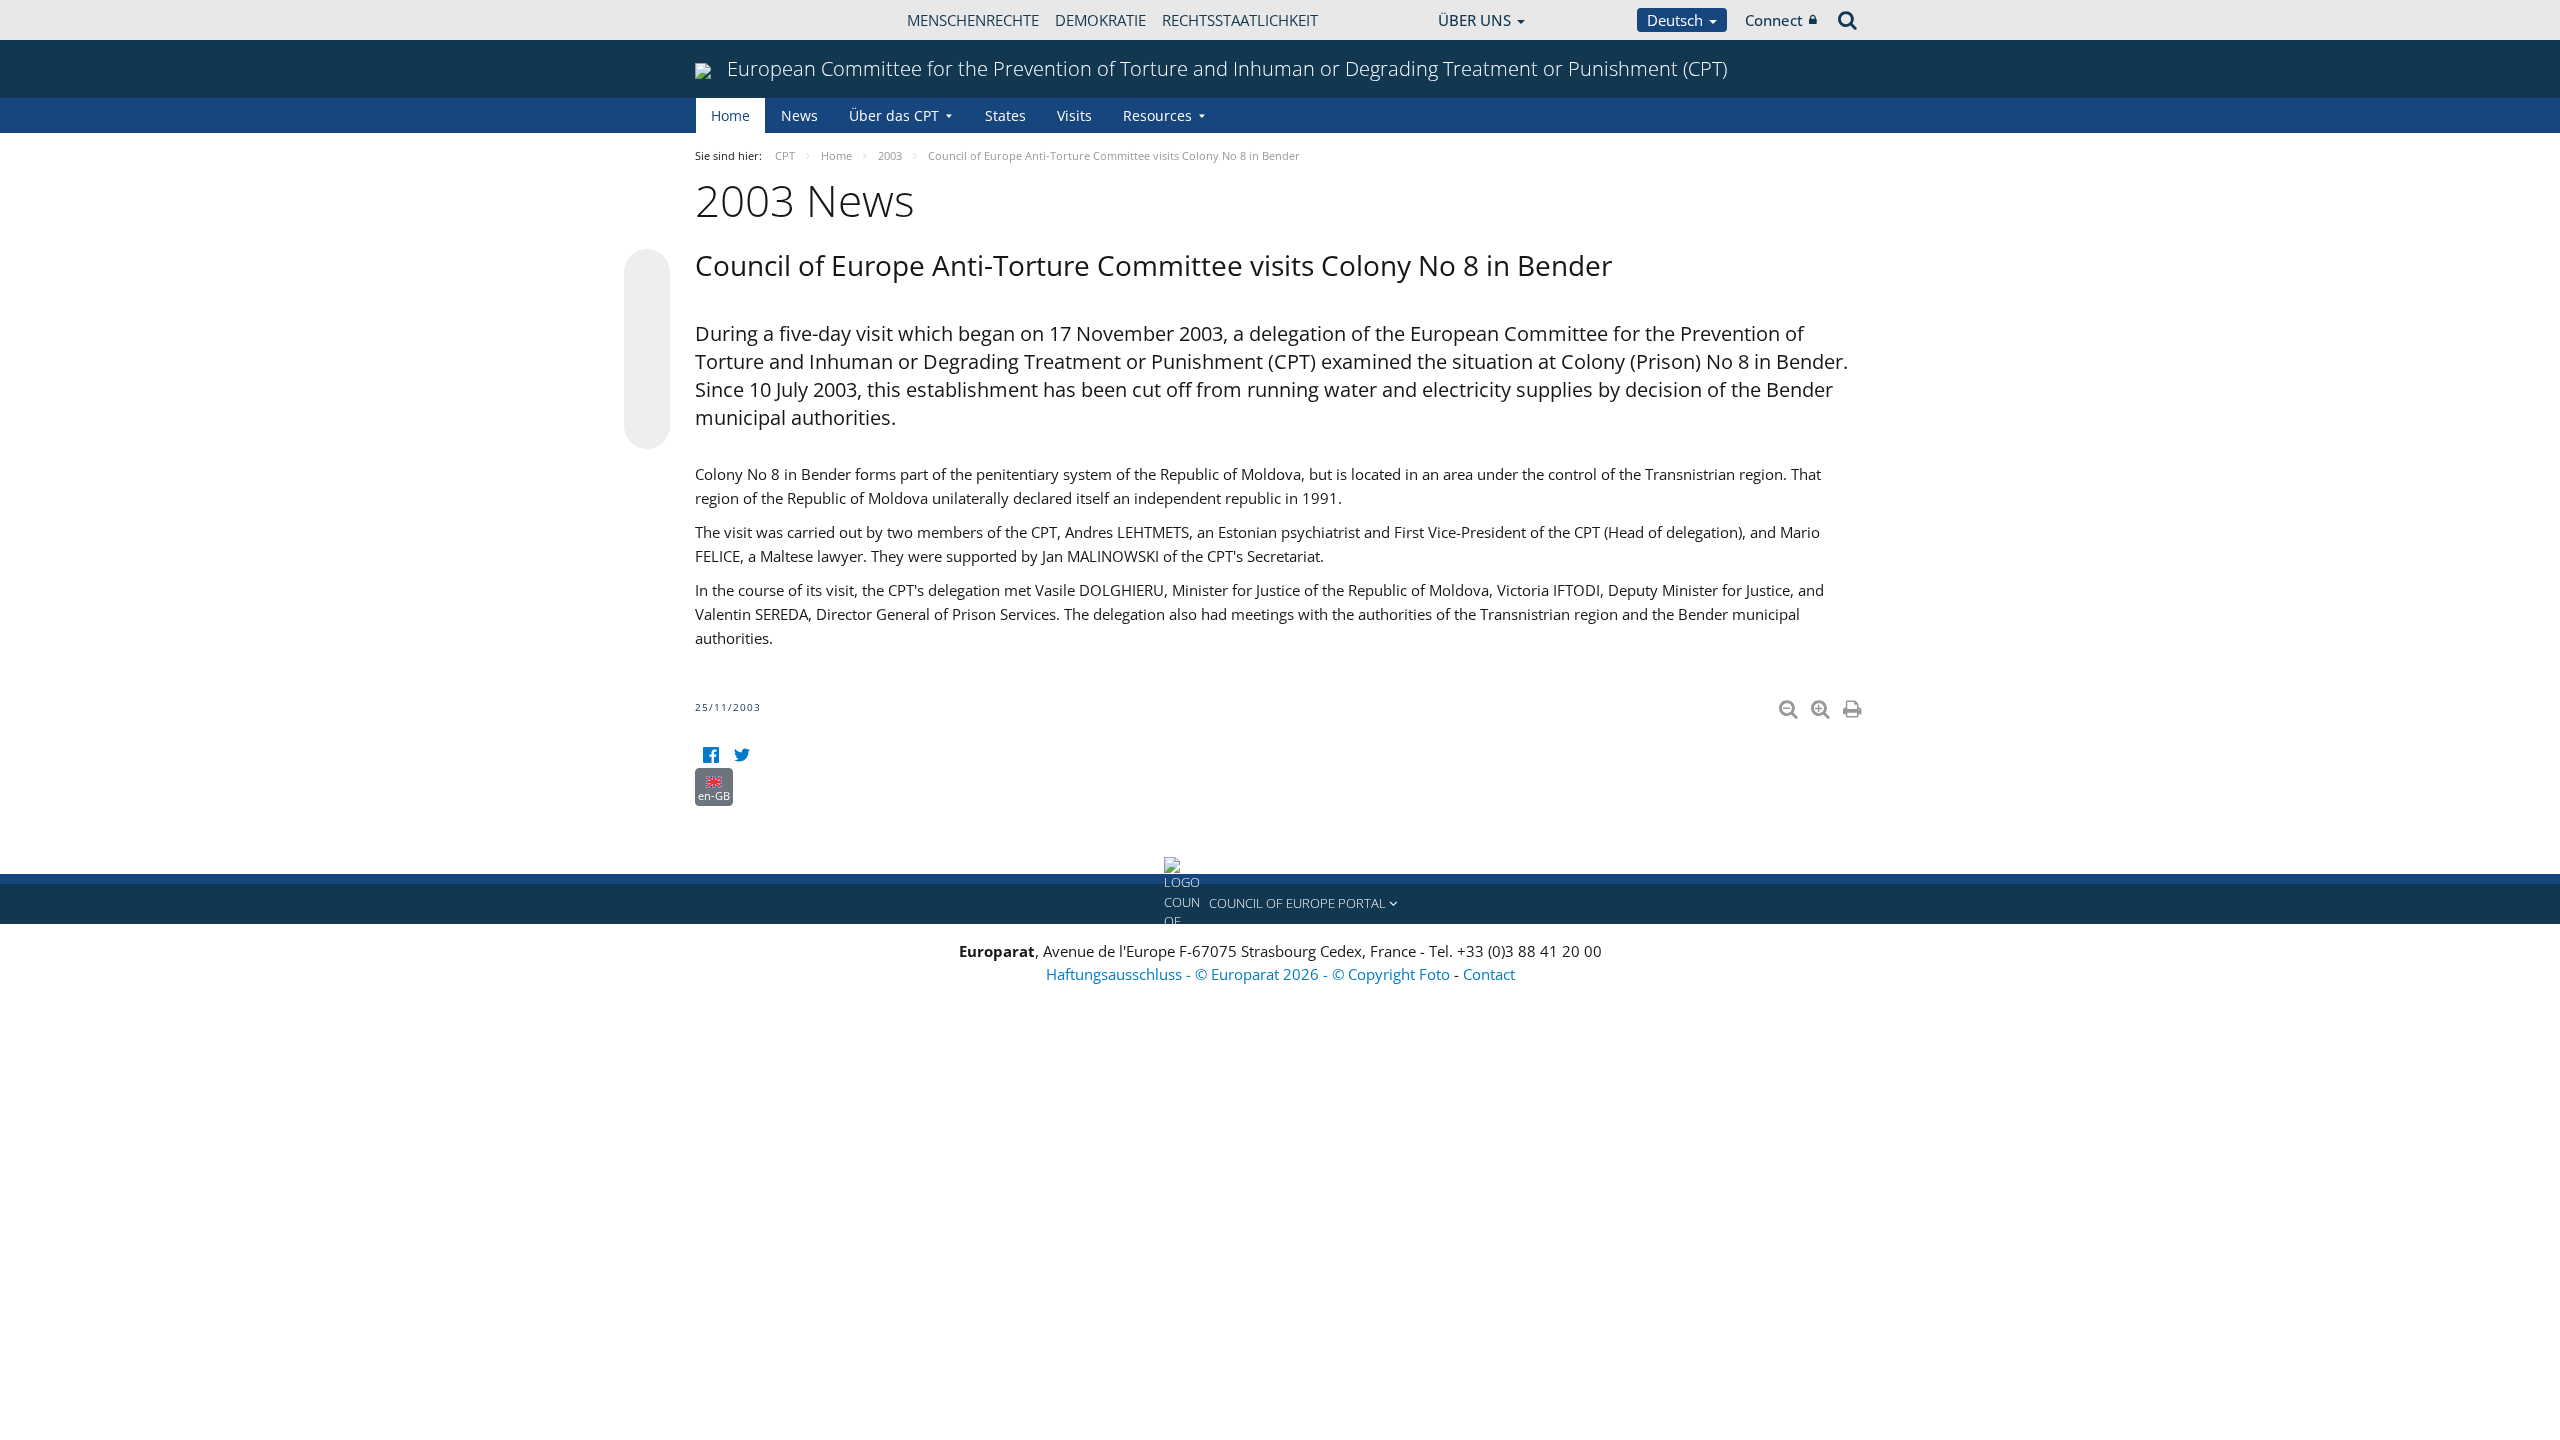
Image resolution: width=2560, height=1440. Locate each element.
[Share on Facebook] (647, 350)
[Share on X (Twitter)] (647, 312)
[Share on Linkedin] (647, 388)
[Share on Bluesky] (647, 274)
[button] (1280, 904)
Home (730, 115)
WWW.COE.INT (745, 20)
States (1005, 115)
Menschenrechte (973, 20)
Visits (1074, 115)
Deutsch (1677, 20)
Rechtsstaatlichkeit (1240, 20)
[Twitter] (741, 755)
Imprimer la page (1854, 705)
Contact (1489, 974)
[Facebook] (710, 755)
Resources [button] (1157, 115)
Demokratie (1100, 20)
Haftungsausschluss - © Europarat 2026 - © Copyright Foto (1250, 974)
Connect (1774, 20)
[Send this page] (647, 426)
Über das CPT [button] (894, 115)
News (799, 115)
